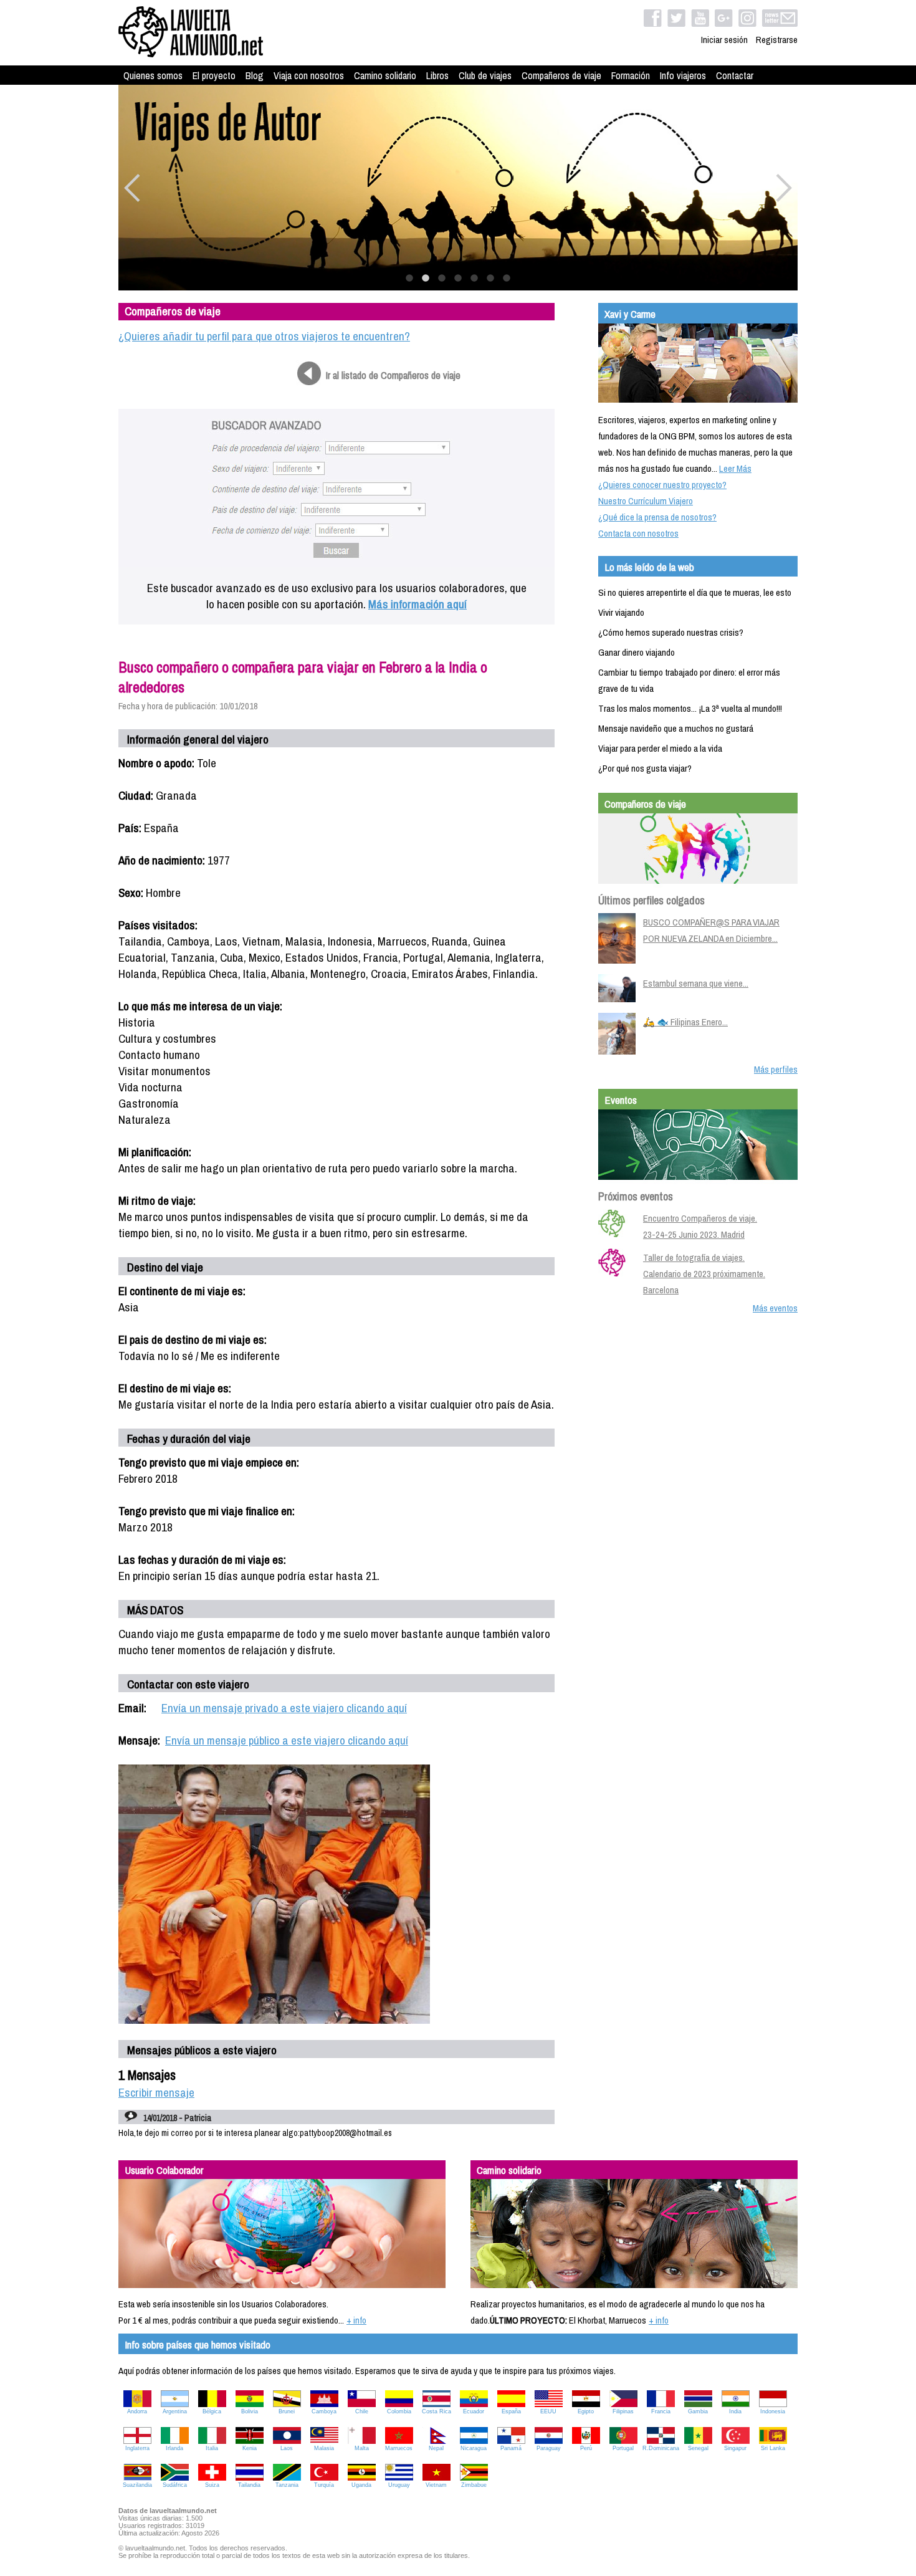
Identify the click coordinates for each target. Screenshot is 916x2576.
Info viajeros (683, 75)
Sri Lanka (773, 2448)
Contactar (735, 75)
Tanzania (287, 2485)
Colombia (399, 2411)
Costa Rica (437, 2411)
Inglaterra (137, 2448)
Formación (631, 75)
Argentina (175, 2411)
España (511, 2411)
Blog (255, 75)
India (735, 2411)
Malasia (324, 2448)
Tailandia (249, 2485)
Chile (362, 2411)
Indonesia (773, 2411)
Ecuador (474, 2411)
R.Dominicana (661, 2448)
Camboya (324, 2411)
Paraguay (549, 2448)
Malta (362, 2448)
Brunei (287, 2411)
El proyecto (214, 75)
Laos (287, 2448)
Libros (437, 75)
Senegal (698, 2448)
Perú (586, 2448)
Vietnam (436, 2485)
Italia (212, 2448)
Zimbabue (474, 2485)
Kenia (250, 2448)
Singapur (735, 2448)
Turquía (324, 2485)
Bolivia (250, 2411)
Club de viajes (485, 75)
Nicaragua (474, 2448)
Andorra (137, 2411)
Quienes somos (153, 75)
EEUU (548, 2411)
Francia (661, 2411)
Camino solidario (385, 75)
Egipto (586, 2411)
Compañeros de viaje (561, 75)
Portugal (623, 2448)
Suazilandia (137, 2485)
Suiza (212, 2485)
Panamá (511, 2448)
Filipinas (623, 2411)
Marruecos (399, 2448)
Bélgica (212, 2411)
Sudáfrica (175, 2485)
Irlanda (174, 2448)
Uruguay (399, 2485)
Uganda (361, 2485)
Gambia (698, 2411)
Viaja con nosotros (309, 75)
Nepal (436, 2448)
